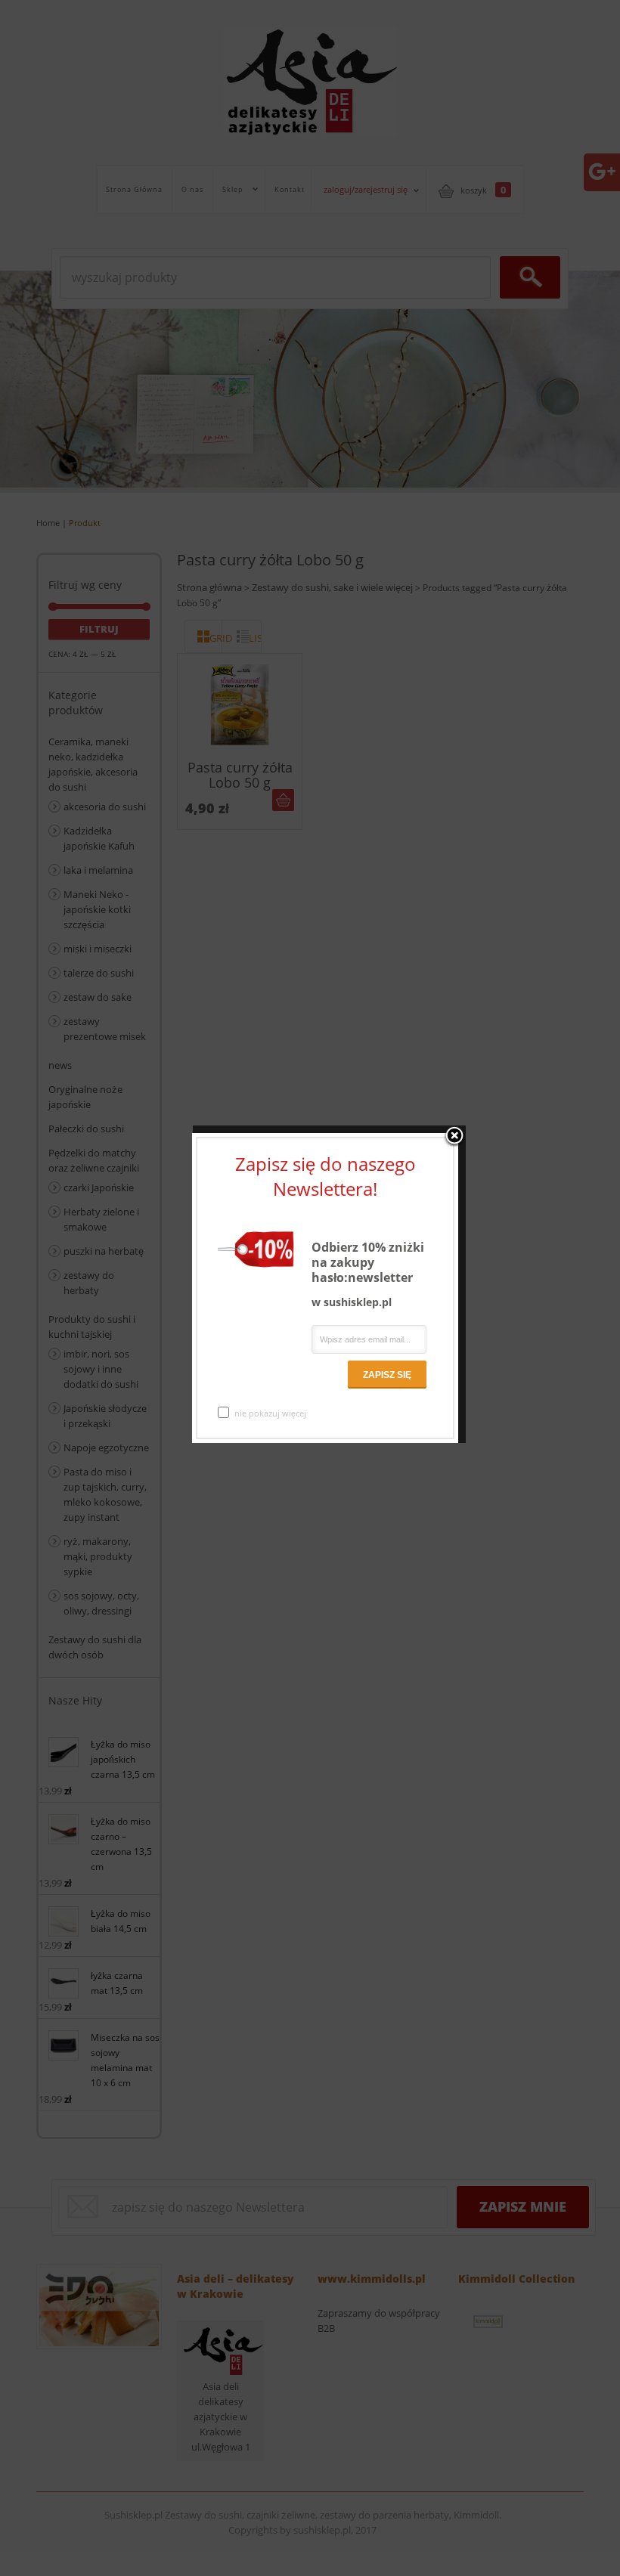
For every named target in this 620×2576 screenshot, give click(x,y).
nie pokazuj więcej (270, 1413)
